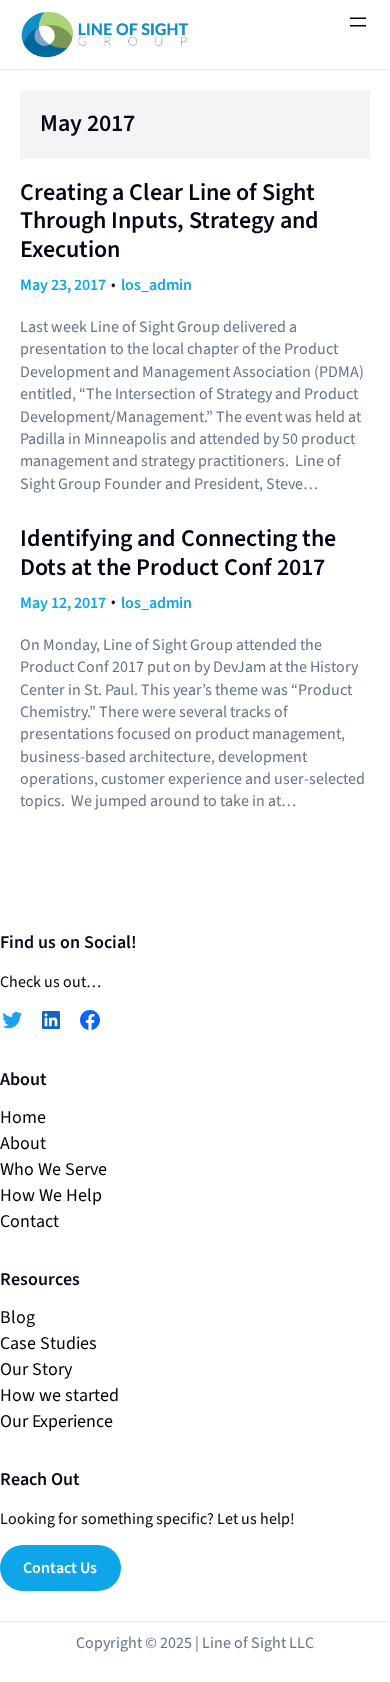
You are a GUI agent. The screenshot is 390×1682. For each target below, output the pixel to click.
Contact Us (60, 1568)
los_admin (156, 285)
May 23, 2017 (63, 285)
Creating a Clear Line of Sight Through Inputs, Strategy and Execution (169, 222)
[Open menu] (358, 22)
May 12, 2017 (63, 603)
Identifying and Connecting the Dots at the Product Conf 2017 (178, 554)
